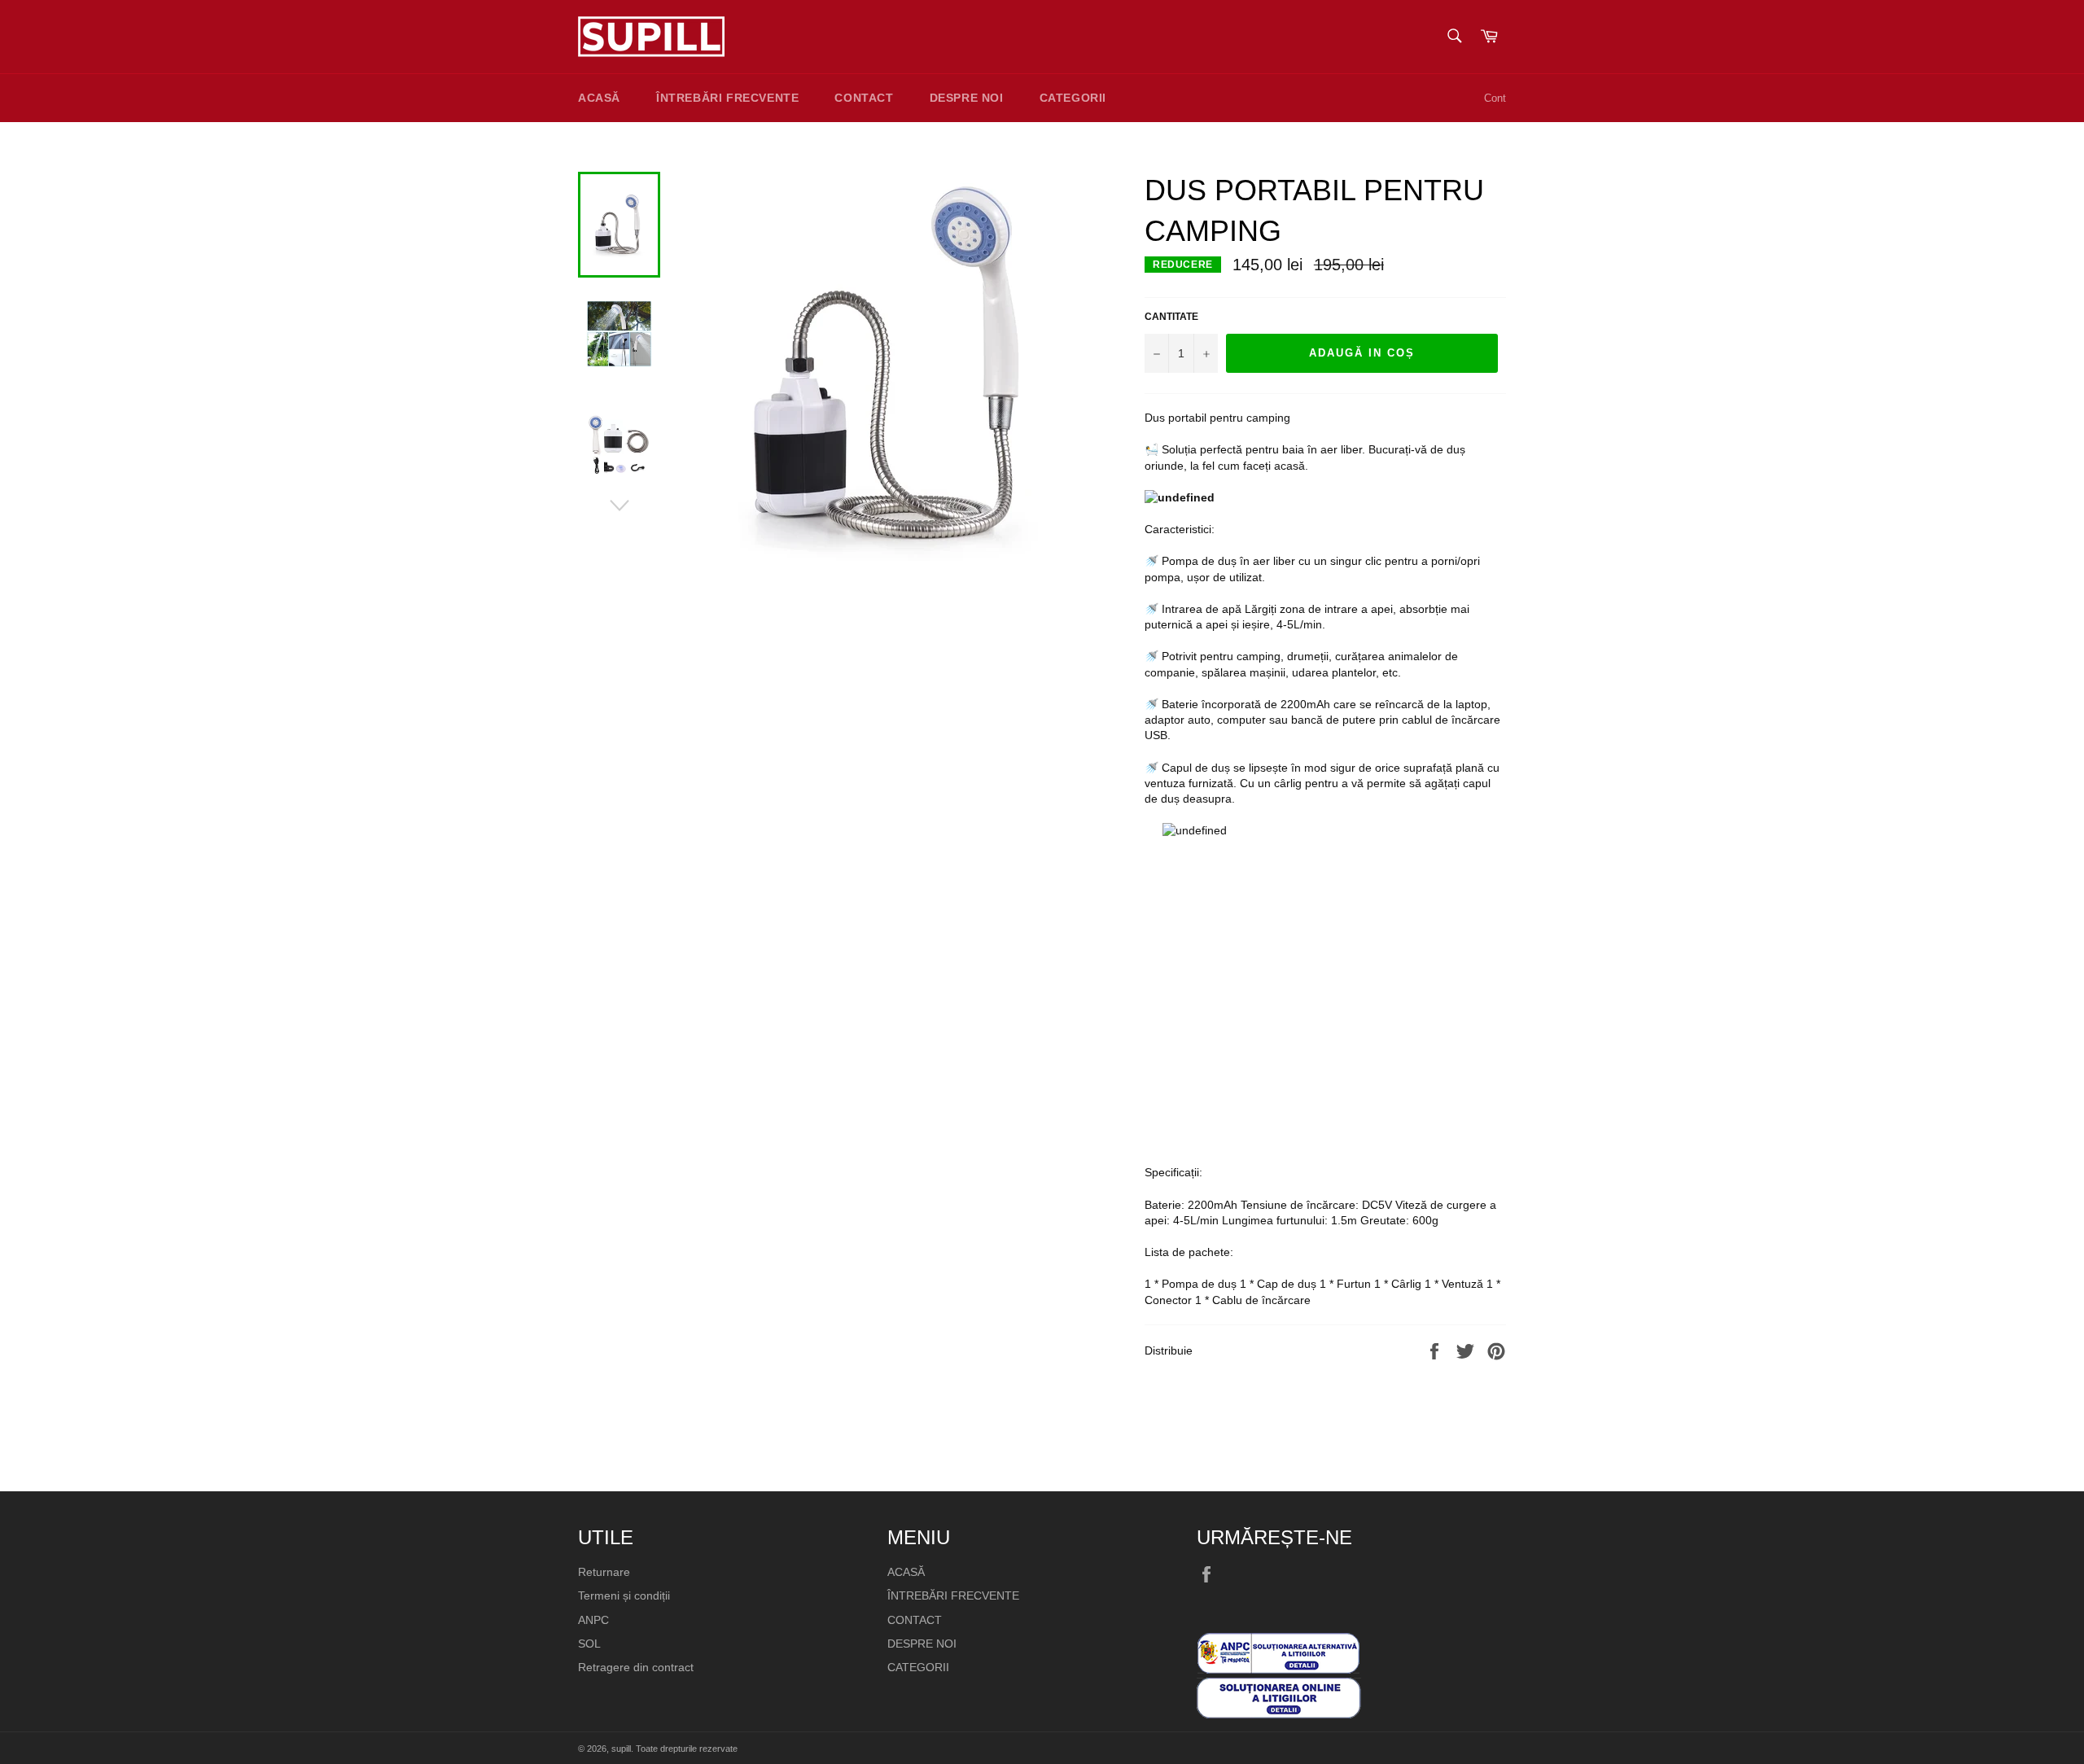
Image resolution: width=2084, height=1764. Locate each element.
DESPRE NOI (967, 98)
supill (621, 1749)
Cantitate (1171, 317)
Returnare (604, 1572)
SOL (589, 1644)
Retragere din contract (636, 1667)
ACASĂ (599, 98)
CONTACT (864, 98)
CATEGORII (1073, 98)
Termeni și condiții (624, 1595)
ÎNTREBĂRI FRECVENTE (727, 98)
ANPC (593, 1620)
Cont (1495, 98)
